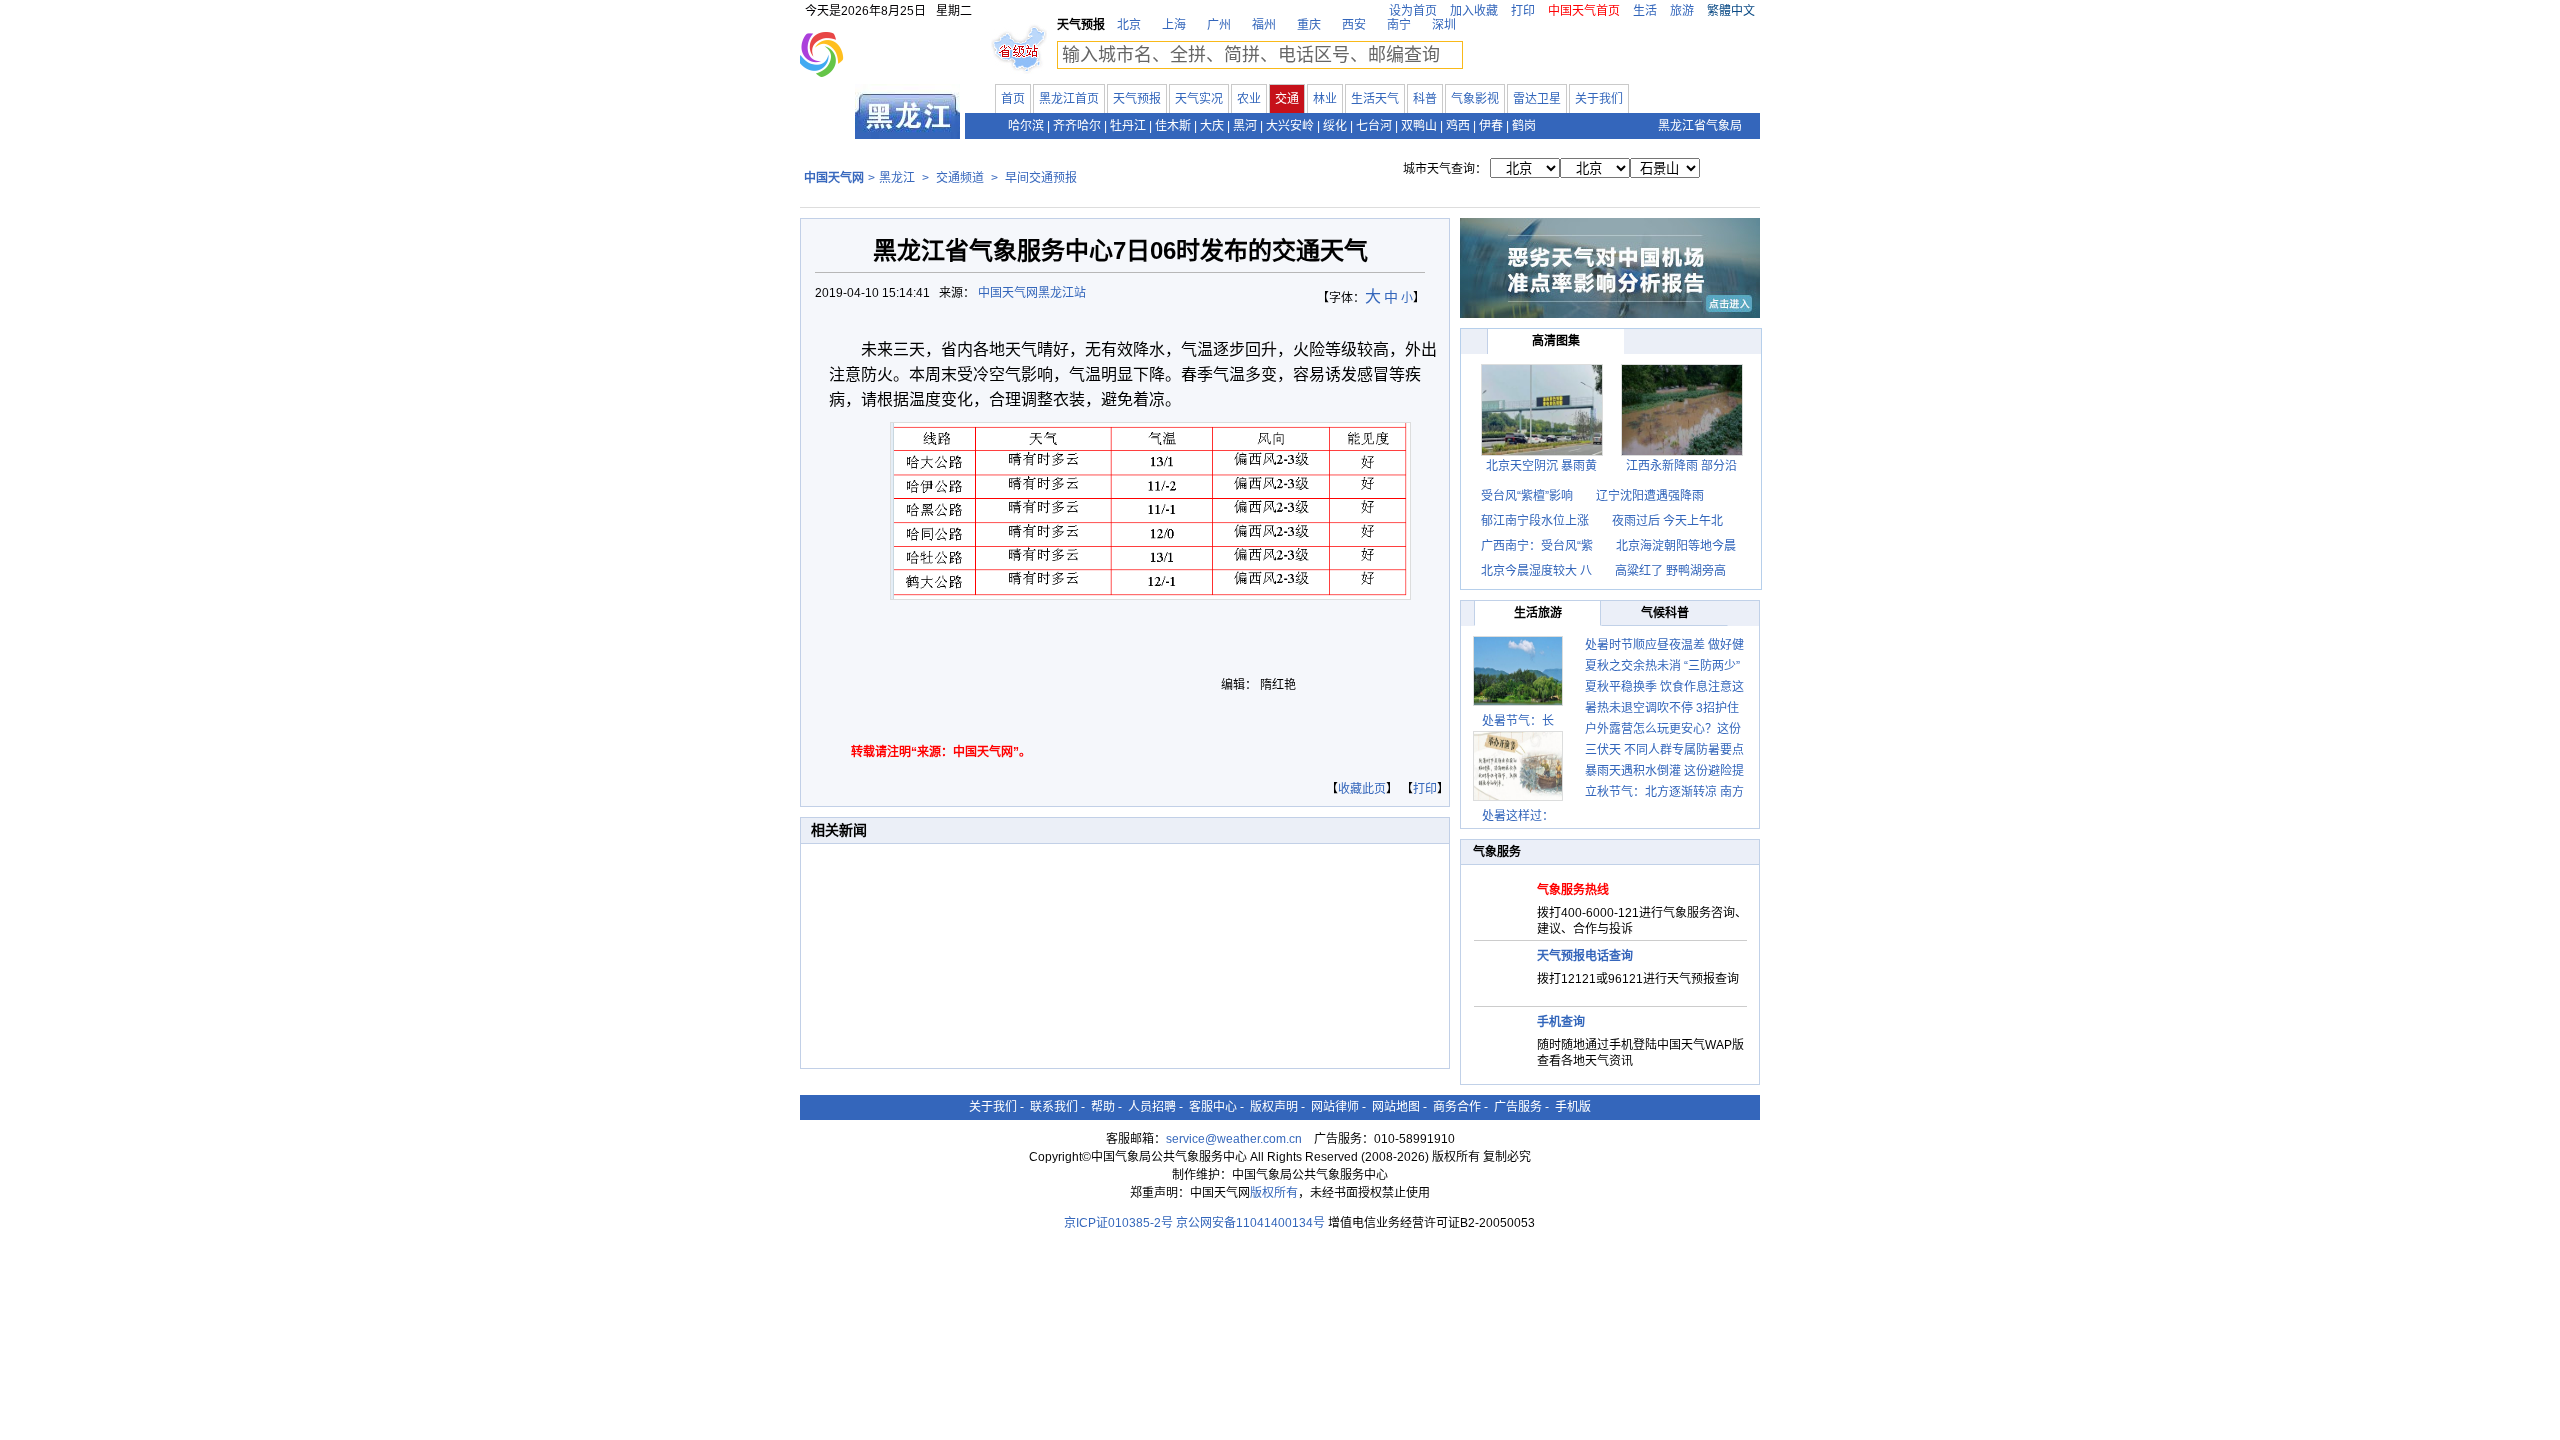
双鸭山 (1419, 126)
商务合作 (1457, 1107)
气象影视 (1475, 99)
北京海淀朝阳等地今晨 (1676, 546)
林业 (1325, 99)
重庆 (1309, 25)
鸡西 (1458, 126)
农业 (1249, 99)
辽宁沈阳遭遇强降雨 (1650, 496)
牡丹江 (1128, 126)
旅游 (1682, 11)
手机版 (1573, 1107)
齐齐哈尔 (1077, 126)
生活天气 (1375, 99)
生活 (1645, 11)
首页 (1013, 99)
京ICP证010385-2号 (1118, 1223)
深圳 (1444, 25)
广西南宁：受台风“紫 (1537, 546)
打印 (1523, 11)
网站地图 (1396, 1107)
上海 (1174, 25)
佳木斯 (1173, 126)
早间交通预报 (1041, 178)
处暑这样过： (1518, 816)
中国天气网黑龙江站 (1032, 293)
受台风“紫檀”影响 (1528, 496)
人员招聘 (1152, 1107)
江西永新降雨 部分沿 (1681, 466)
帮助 (1103, 1107)
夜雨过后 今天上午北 (1667, 521)
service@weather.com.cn (1234, 1139)
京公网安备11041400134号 (1250, 1223)
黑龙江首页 (1069, 99)
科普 (1425, 99)
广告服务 (1518, 1107)
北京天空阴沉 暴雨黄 (1541, 466)
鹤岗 (1524, 126)
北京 (1129, 25)
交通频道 (960, 178)
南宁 (1399, 25)
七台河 (1374, 126)
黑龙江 (897, 178)
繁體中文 (1731, 11)
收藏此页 (1362, 789)
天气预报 (1137, 99)
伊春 (1491, 126)
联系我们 (1054, 1107)
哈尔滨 (1026, 126)
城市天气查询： (1445, 169)
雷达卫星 (1537, 99)
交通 (1287, 99)
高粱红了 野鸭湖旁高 (1670, 571)
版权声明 (1274, 1107)
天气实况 (1199, 99)
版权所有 (1274, 1193)
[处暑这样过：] (1518, 766)
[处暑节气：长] (1518, 671)
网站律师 (1335, 1107)
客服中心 (1213, 1107)
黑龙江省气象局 (1700, 126)
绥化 (1335, 126)
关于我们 (1599, 99)
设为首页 (1413, 11)
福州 (1264, 25)
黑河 (1245, 126)
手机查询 (1561, 1022)
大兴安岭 (1290, 126)
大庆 (1212, 126)
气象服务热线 (1573, 890)
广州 (1219, 25)
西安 (1354, 25)
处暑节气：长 (1518, 721)
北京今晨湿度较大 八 (1536, 571)
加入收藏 (1474, 11)
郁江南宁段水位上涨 (1536, 521)
